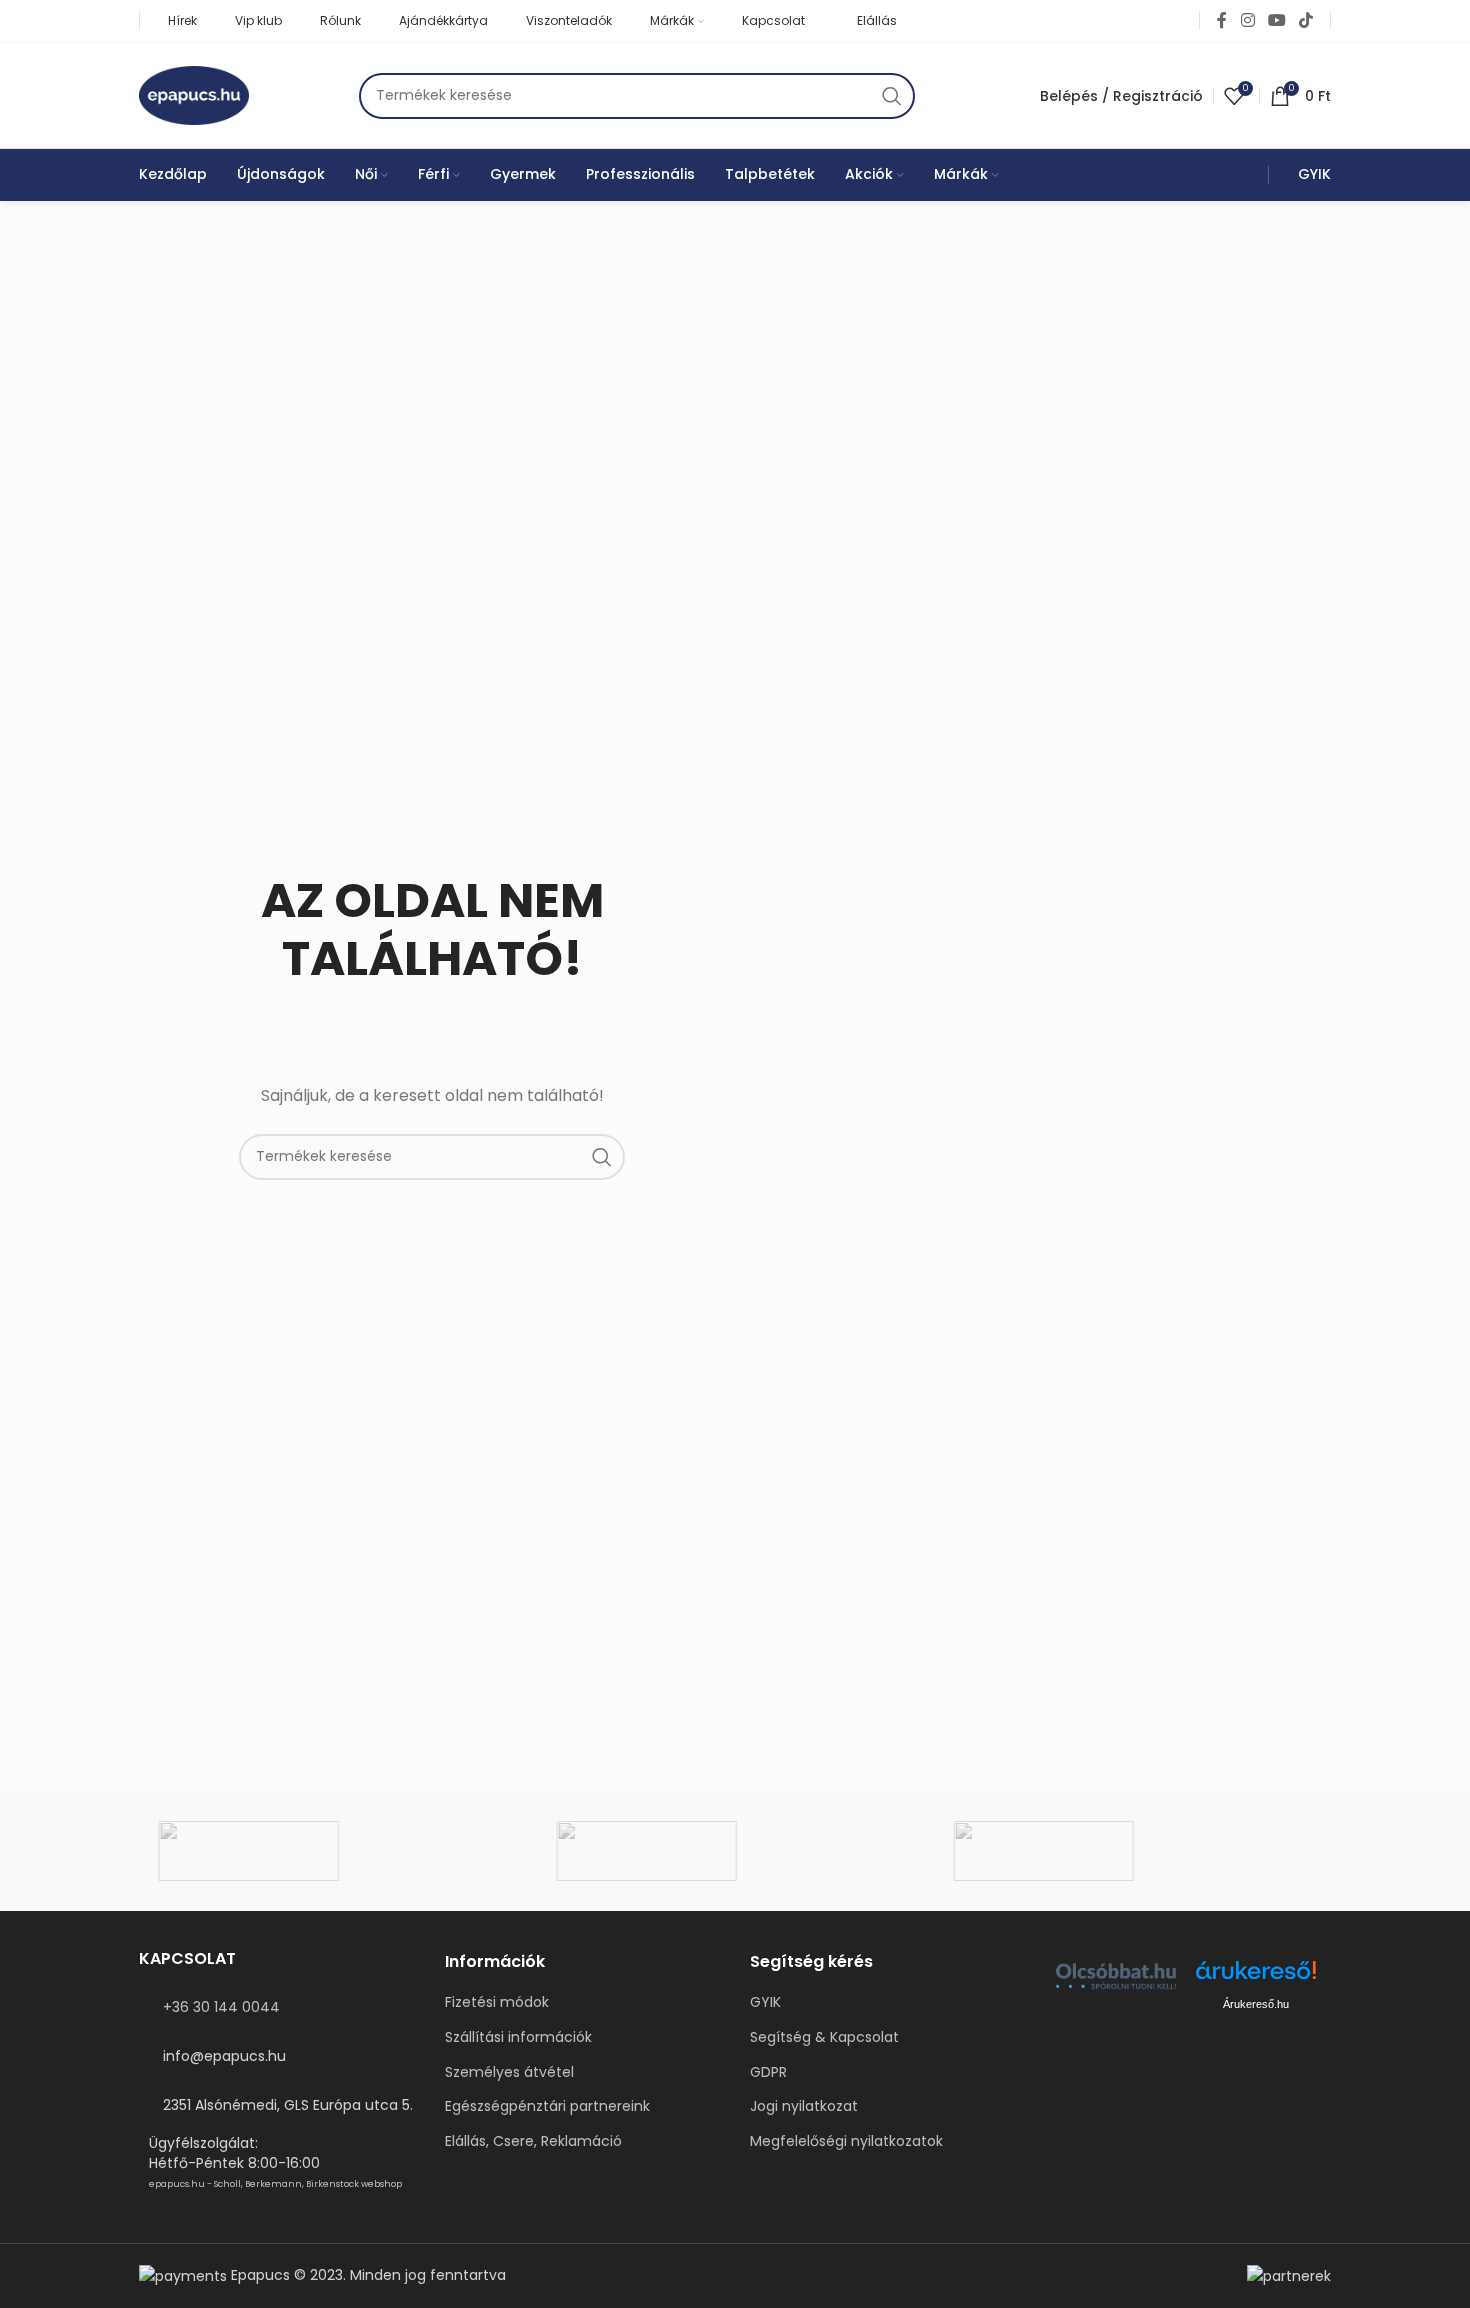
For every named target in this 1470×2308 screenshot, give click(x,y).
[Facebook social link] (1222, 20)
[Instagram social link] (1247, 20)
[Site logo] (194, 94)
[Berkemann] (734, 1851)
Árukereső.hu (1256, 2004)
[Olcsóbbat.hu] (1116, 1976)
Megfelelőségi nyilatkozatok (846, 2141)
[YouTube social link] (1276, 20)
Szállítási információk (518, 2037)
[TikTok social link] (1306, 20)
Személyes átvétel (509, 2072)
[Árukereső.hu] (1256, 1977)
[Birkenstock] (1132, 1851)
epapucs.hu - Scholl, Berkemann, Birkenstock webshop (275, 2184)
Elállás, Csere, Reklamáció (533, 2141)
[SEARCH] (892, 96)
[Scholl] (337, 1851)
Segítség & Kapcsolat (824, 2037)
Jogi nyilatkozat (804, 2106)
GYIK (765, 2002)
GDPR (768, 2072)
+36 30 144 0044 (221, 2007)
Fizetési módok (497, 2002)
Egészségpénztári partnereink (547, 2106)
